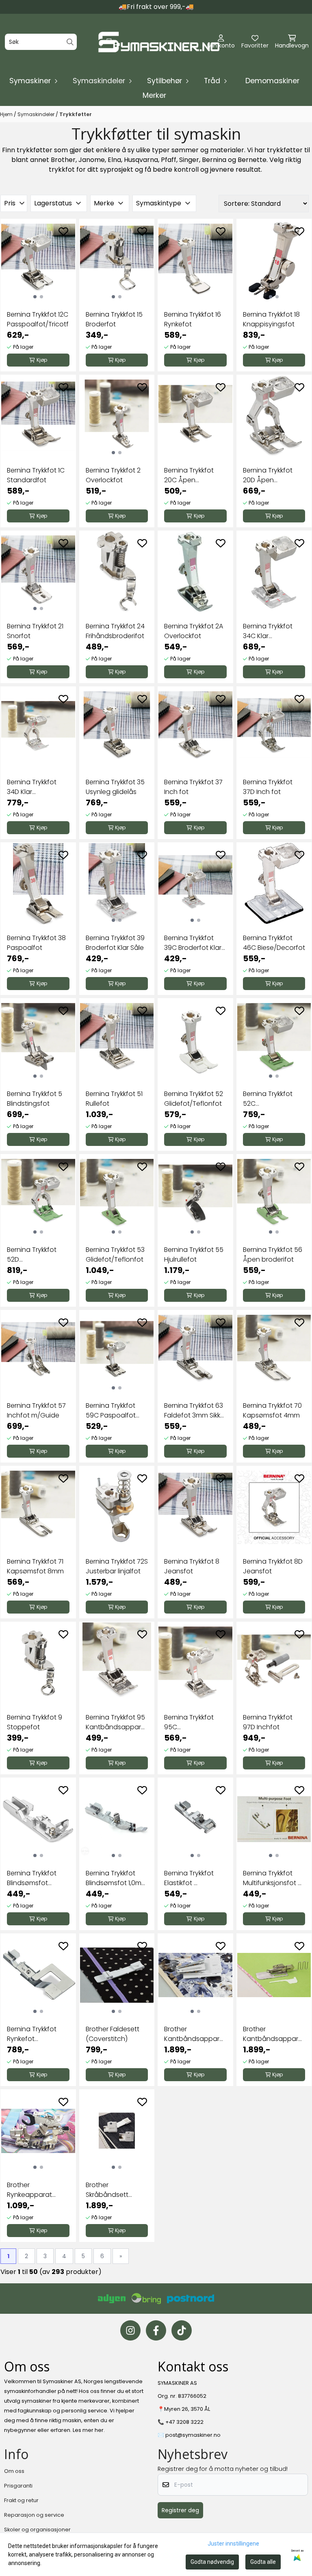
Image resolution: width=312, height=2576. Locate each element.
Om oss (14, 2471)
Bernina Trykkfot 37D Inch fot (268, 787)
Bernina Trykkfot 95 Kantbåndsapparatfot (117, 1722)
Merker (154, 95)
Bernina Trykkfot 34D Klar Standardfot (32, 787)
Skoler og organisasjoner (37, 2530)
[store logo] (158, 42)
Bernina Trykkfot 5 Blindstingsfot (35, 1099)
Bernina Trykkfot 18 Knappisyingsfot (271, 319)
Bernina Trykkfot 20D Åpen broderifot (268, 475)
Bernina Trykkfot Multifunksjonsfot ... (272, 1878)
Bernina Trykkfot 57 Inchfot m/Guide (36, 1410)
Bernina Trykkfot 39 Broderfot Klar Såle (115, 943)
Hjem (7, 114)
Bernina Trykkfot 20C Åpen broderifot (189, 475)
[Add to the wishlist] (63, 231)
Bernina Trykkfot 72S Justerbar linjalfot (117, 1566)
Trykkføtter (76, 114)
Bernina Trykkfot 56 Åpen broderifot (273, 1255)
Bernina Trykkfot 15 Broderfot (114, 319)
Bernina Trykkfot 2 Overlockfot (113, 475)
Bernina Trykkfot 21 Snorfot (35, 631)
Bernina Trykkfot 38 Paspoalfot (36, 943)
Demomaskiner (272, 81)
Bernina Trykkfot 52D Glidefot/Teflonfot (36, 1255)
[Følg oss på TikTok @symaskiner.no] (182, 2330)
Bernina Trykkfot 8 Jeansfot (192, 1566)
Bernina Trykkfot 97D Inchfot (268, 1722)
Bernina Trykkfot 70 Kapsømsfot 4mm (272, 1410)
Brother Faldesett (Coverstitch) (113, 2034)
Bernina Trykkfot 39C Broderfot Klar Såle (193, 943)
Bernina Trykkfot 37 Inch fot (193, 787)
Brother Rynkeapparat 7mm (29, 2190)
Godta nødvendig (212, 2562)
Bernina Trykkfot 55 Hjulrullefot (194, 1255)
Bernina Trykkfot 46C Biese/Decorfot (274, 943)
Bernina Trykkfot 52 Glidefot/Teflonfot (194, 1099)
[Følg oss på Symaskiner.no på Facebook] (156, 2330)
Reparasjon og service (34, 2515)
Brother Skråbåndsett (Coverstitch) (107, 2190)
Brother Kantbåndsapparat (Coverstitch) (195, 2034)
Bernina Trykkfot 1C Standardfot (36, 475)
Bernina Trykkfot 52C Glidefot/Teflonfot (272, 1099)
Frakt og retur (21, 2500)
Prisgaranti (18, 2486)
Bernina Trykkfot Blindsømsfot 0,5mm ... (32, 1878)
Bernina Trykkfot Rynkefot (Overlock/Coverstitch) (38, 2034)
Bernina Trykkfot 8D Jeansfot (273, 1566)
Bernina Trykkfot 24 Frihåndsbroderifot (115, 631)
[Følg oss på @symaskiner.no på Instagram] (130, 2330)
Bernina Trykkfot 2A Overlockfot (194, 631)
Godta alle (263, 2562)
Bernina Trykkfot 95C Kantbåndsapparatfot (195, 1722)
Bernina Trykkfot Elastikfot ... (189, 1878)
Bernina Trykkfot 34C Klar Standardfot (268, 631)
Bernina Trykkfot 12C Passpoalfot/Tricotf (38, 319)
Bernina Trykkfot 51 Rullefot (114, 1099)
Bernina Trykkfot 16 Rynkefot (193, 319)
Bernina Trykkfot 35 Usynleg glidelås (115, 787)
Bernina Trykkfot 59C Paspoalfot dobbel (111, 1411)
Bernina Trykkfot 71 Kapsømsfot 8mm (35, 1566)
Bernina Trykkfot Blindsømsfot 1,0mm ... (117, 1878)
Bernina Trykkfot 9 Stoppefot (35, 1722)
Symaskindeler (37, 114)
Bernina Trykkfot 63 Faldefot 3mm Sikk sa (194, 1411)
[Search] (70, 42)
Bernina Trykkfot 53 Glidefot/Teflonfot (115, 1255)
